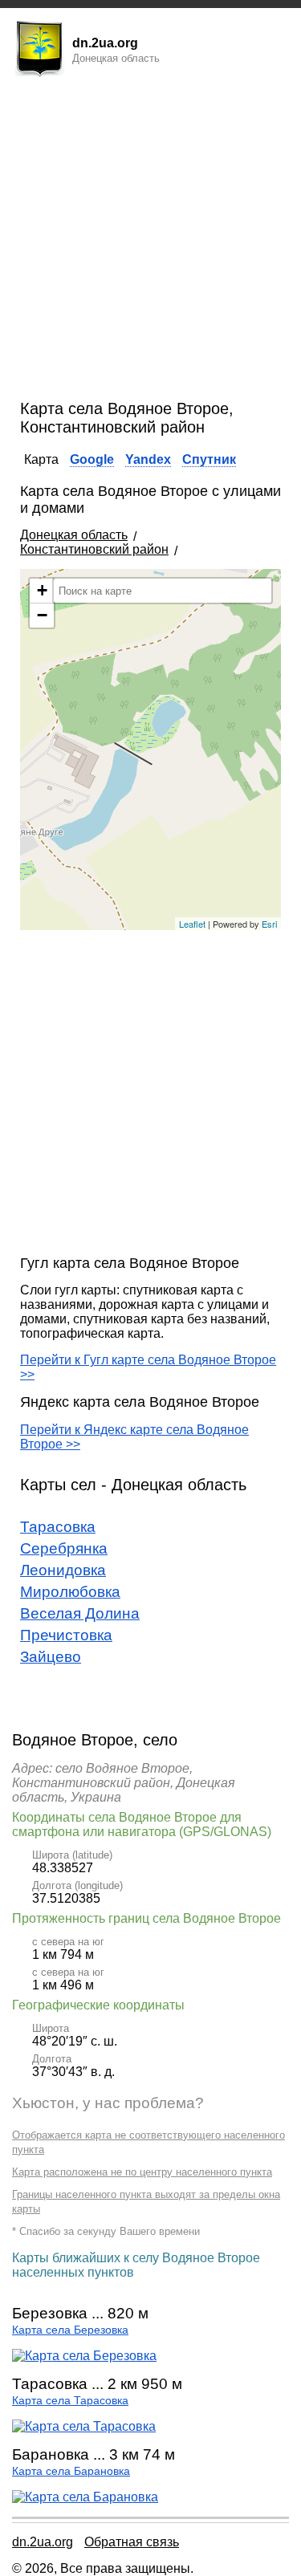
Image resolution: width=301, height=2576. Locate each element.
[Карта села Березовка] (84, 2356)
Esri (269, 924)
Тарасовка (58, 1527)
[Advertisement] (150, 241)
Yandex (148, 459)
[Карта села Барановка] (85, 2497)
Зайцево (51, 1657)
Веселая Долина (80, 1613)
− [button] (42, 615)
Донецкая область (74, 535)
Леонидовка (63, 1570)
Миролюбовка (70, 1592)
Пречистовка (66, 1635)
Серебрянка (64, 1548)
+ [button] (42, 590)
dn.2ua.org (43, 2542)
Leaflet (192, 924)
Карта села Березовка (70, 2330)
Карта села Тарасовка (70, 2401)
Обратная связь (132, 2542)
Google (92, 459)
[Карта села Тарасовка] (84, 2426)
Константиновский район (94, 549)
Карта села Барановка (71, 2471)
